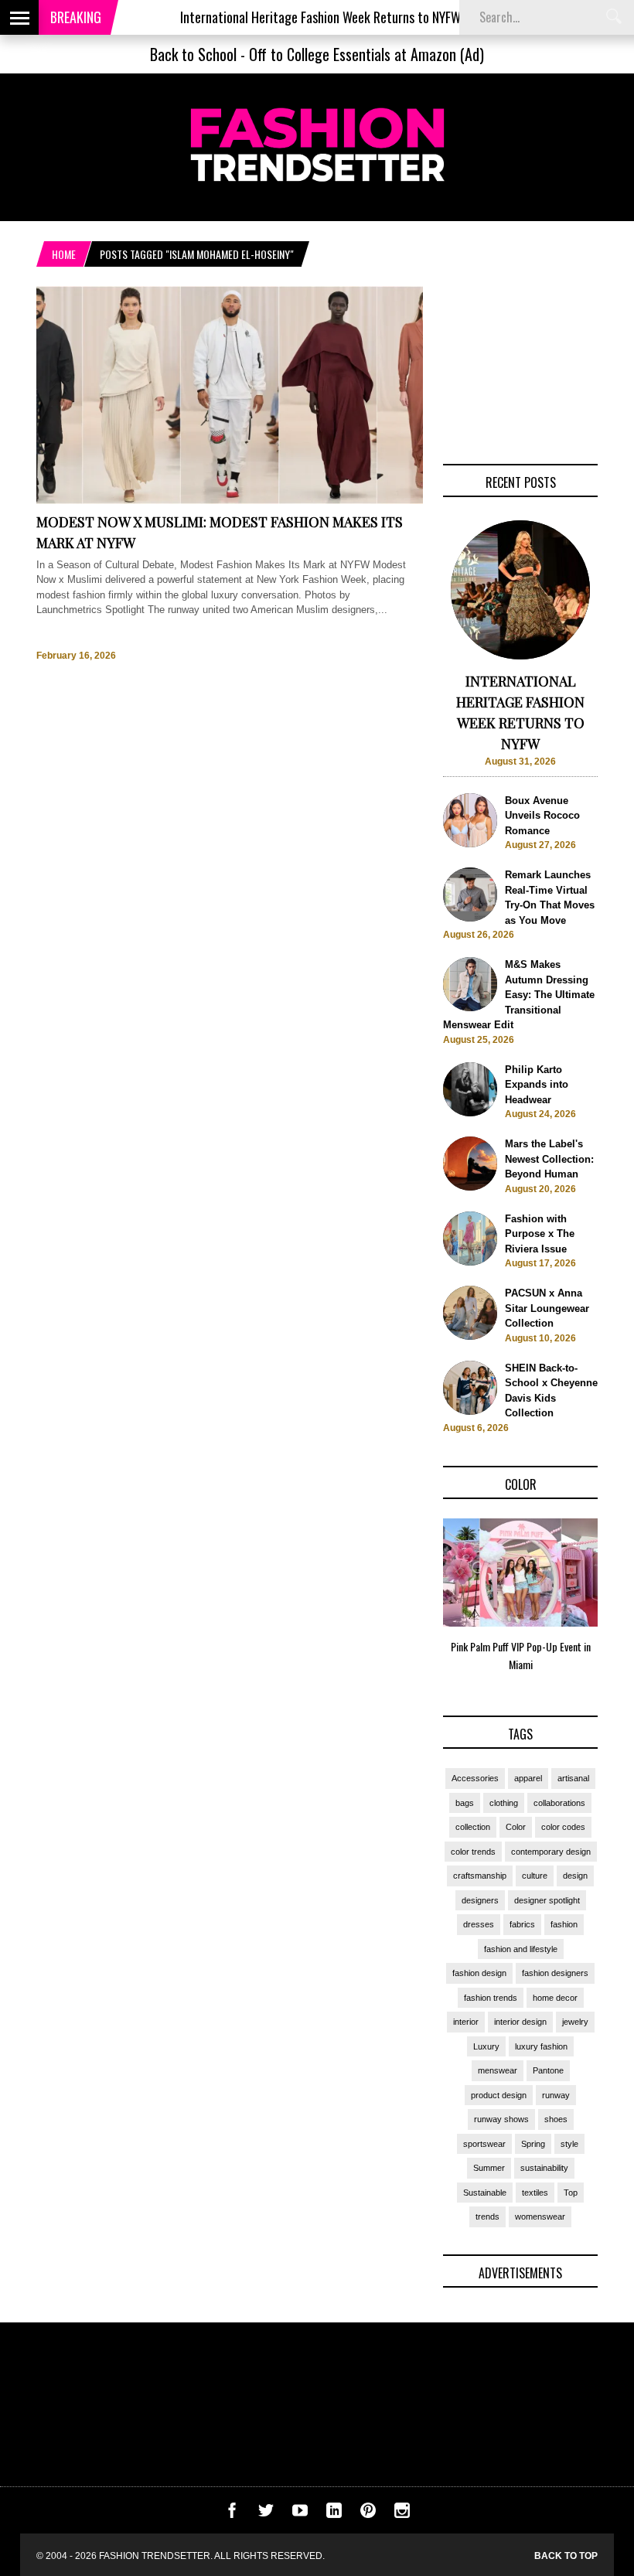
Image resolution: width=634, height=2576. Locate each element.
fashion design (479, 1973)
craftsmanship (480, 1876)
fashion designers (555, 1973)
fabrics (522, 1924)
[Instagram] (402, 2515)
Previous (412, 1600)
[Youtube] (300, 2515)
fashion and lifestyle (521, 1949)
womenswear (540, 2217)
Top (571, 2193)
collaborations (559, 1803)
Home (64, 254)
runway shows (501, 2119)
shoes (556, 2119)
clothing (504, 1803)
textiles (535, 2193)
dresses (479, 1924)
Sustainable (485, 2193)
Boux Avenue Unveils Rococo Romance (542, 816)
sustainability (544, 2168)
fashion (564, 1924)
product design (499, 2095)
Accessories (475, 1778)
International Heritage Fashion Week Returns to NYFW (288, 17)
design (575, 1876)
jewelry (575, 2022)
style (569, 2144)
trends (487, 2217)
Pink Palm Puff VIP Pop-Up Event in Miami (521, 1655)
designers (480, 1900)
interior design (520, 2022)
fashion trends (491, 1998)
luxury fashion (541, 2046)
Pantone (548, 2070)
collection (473, 1827)
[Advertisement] (520, 363)
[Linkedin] (334, 2515)
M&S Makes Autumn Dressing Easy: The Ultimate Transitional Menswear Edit (519, 995)
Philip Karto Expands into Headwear (537, 1085)
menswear (498, 2070)
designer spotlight (547, 1900)
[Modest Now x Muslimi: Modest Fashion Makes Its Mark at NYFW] (230, 501)
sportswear (484, 2144)
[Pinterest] (368, 2515)
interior (466, 2022)
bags (465, 1803)
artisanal (573, 1778)
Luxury (486, 2046)
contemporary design (551, 1852)
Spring (533, 2144)
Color (516, 1827)
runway (556, 2095)
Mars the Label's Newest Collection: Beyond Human (549, 1159)
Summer (489, 2168)
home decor (555, 1998)
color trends (473, 1852)
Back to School (193, 54)
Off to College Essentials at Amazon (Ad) (366, 54)
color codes (563, 1827)
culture (535, 1876)
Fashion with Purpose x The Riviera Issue (540, 1234)
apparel (528, 1778)
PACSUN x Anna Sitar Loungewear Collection (547, 1308)
